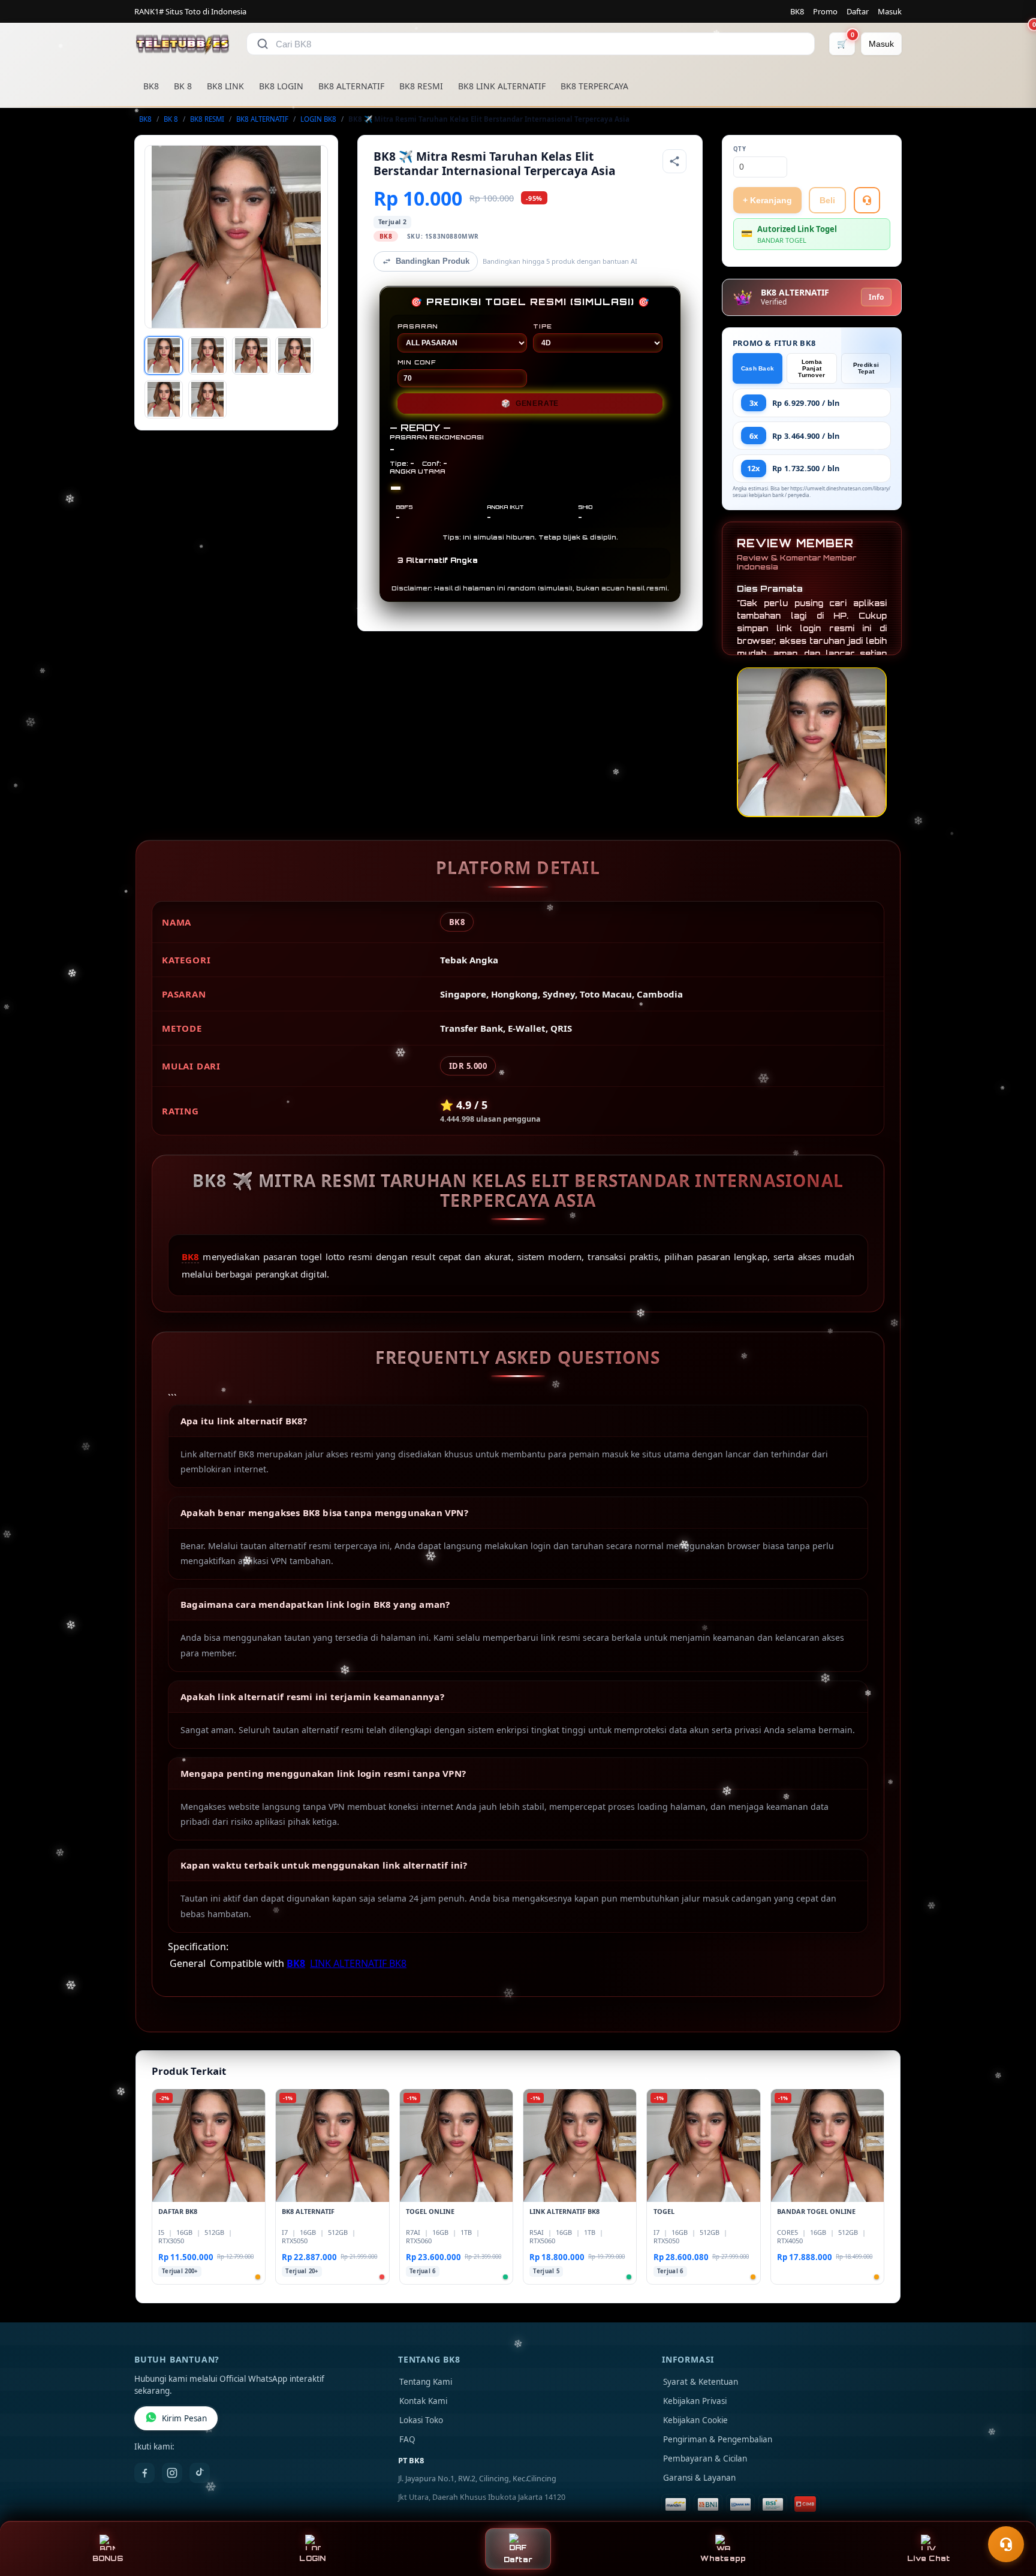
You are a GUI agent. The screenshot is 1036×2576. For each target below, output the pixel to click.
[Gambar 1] (164, 355)
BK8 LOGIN (281, 86)
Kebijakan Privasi (695, 2401)
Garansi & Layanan (699, 2478)
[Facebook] (144, 2473)
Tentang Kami (426, 2382)
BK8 (797, 11)
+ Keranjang (767, 200)
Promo (825, 11)
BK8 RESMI (421, 86)
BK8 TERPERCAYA (594, 86)
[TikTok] (200, 2473)
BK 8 (183, 86)
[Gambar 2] (207, 355)
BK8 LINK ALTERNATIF (502, 86)
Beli (827, 200)
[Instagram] (172, 2473)
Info (876, 297)
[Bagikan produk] (674, 161)
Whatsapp (723, 2558)
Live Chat (928, 2558)
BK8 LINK (225, 86)
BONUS (108, 2558)
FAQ (407, 2439)
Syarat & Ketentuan (701, 2382)
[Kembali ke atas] (1010, 2515)
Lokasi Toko (421, 2420)
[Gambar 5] (164, 399)
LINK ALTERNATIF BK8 (358, 1963)
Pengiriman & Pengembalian (718, 2439)
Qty (740, 149)
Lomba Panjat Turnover (811, 368)
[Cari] (263, 44)
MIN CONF (417, 362)
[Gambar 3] (251, 355)
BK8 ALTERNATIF (351, 86)
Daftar (858, 11)
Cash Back (758, 368)
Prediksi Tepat (866, 368)
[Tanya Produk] (867, 200)
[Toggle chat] (1006, 2544)
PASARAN (418, 326)
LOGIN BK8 (318, 119)
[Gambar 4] (294, 355)
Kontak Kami (423, 2401)
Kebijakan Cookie (695, 2420)
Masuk (890, 11)
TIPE (543, 326)
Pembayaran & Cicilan (705, 2459)
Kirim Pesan (184, 2418)
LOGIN (312, 2558)
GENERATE (530, 403)
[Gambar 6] (207, 399)
